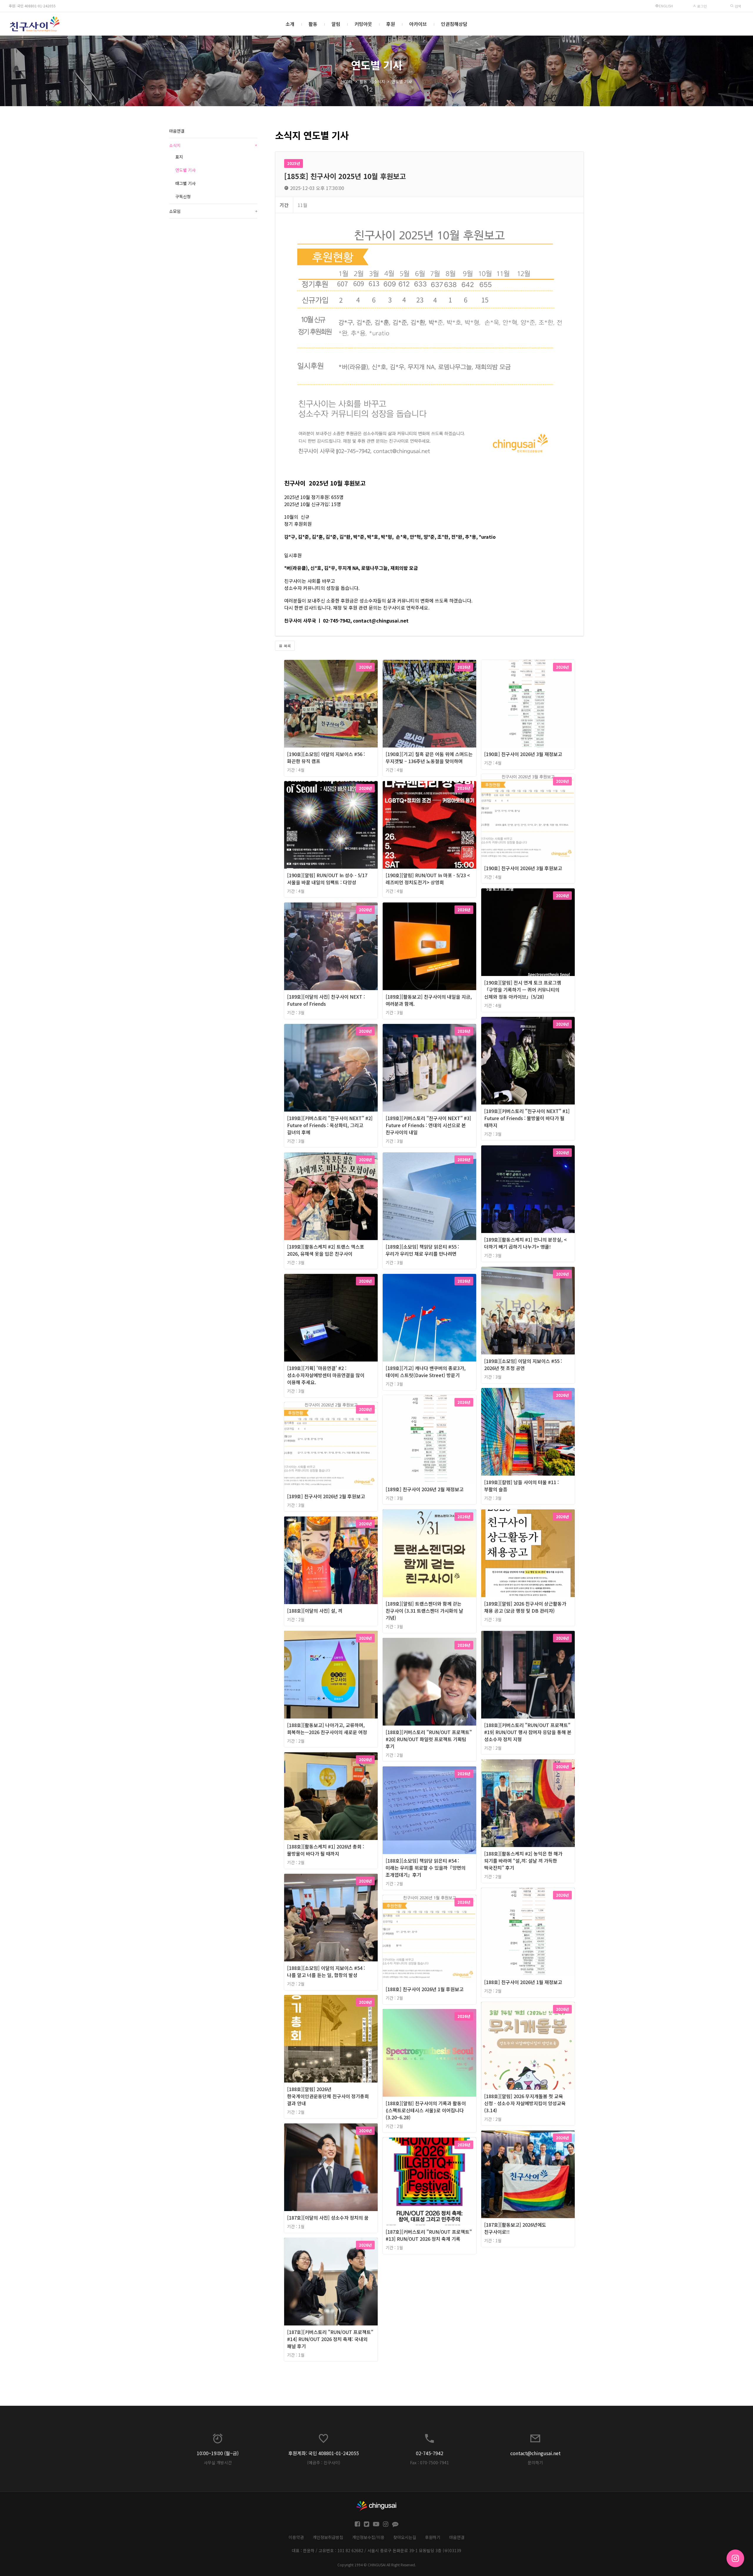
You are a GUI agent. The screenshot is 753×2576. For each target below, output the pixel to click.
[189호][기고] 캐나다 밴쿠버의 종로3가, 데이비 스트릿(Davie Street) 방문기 (426, 1372)
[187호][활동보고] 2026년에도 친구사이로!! (515, 2228)
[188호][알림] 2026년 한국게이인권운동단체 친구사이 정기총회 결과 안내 (328, 2096)
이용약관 (296, 2537)
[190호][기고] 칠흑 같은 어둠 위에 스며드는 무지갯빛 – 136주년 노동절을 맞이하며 (429, 758)
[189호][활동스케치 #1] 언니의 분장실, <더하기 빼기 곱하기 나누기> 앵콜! (525, 1243)
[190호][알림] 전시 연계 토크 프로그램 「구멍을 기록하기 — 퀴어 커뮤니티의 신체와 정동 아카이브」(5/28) (523, 990)
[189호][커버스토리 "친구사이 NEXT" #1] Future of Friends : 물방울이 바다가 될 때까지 (527, 1118)
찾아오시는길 (405, 2537)
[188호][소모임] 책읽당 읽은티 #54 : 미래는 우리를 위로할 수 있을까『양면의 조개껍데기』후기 (426, 1868)
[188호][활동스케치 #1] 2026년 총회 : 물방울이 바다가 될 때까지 (326, 1850)
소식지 (379, 81)
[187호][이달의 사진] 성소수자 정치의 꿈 (328, 2218)
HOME (347, 81)
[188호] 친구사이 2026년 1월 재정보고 (523, 1982)
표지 (179, 157)
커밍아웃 (363, 24)
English (666, 6)
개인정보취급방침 (328, 2537)
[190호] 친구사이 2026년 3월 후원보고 (523, 868)
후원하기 (433, 2537)
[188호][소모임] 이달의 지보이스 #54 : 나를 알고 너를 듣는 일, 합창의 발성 (326, 1971)
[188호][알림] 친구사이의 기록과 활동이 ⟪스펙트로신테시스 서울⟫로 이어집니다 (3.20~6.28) (426, 2110)
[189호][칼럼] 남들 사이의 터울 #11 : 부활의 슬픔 (522, 1486)
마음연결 (177, 131)
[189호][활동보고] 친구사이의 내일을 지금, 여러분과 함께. (429, 1000)
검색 (737, 6)
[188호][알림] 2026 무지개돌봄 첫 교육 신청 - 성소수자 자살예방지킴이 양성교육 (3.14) (525, 2103)
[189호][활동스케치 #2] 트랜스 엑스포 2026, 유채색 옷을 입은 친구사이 (326, 1250)
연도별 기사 (402, 81)
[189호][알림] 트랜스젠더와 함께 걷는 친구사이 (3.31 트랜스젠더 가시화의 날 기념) (424, 1611)
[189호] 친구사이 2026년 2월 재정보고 (425, 1489)
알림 (336, 24)
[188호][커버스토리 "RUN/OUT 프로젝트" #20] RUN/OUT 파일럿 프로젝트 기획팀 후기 (429, 1739)
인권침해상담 (454, 24)
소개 (290, 24)
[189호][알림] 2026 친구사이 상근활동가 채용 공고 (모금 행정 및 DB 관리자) (525, 1607)
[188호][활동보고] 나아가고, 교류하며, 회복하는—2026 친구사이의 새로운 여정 (327, 1729)
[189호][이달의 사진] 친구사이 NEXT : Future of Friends (326, 1000)
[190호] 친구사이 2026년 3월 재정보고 (523, 754)
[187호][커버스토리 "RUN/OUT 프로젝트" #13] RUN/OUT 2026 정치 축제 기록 (429, 2235)
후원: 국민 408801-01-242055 (32, 6)
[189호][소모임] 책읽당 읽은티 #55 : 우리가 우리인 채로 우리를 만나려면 (422, 1250)
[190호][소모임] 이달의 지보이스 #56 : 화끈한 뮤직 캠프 (326, 758)
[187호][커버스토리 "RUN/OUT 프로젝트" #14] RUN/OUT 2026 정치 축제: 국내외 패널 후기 (330, 2339)
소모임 (213, 211)
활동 (313, 24)
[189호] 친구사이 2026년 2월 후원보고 (326, 1496)
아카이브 (418, 24)
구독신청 (183, 196)
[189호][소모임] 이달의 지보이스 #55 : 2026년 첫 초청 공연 (523, 1364)
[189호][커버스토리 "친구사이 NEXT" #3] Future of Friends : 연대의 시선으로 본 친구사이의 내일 (428, 1125)
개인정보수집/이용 (368, 2537)
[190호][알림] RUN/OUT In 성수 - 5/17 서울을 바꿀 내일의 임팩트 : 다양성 (327, 879)
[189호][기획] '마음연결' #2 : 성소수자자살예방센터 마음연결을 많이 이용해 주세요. (326, 1375)
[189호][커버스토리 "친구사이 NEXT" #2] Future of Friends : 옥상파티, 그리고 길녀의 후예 (330, 1125)
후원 (391, 24)
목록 (287, 646)
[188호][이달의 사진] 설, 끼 (315, 1611)
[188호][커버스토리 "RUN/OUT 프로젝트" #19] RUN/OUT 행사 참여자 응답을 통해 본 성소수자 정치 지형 (528, 1732)
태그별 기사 (185, 183)
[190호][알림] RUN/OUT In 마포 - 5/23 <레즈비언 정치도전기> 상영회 (428, 879)
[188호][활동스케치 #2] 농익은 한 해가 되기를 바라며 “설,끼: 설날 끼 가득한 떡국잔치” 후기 (523, 1861)
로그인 (702, 6)
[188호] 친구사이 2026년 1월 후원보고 (425, 1989)
